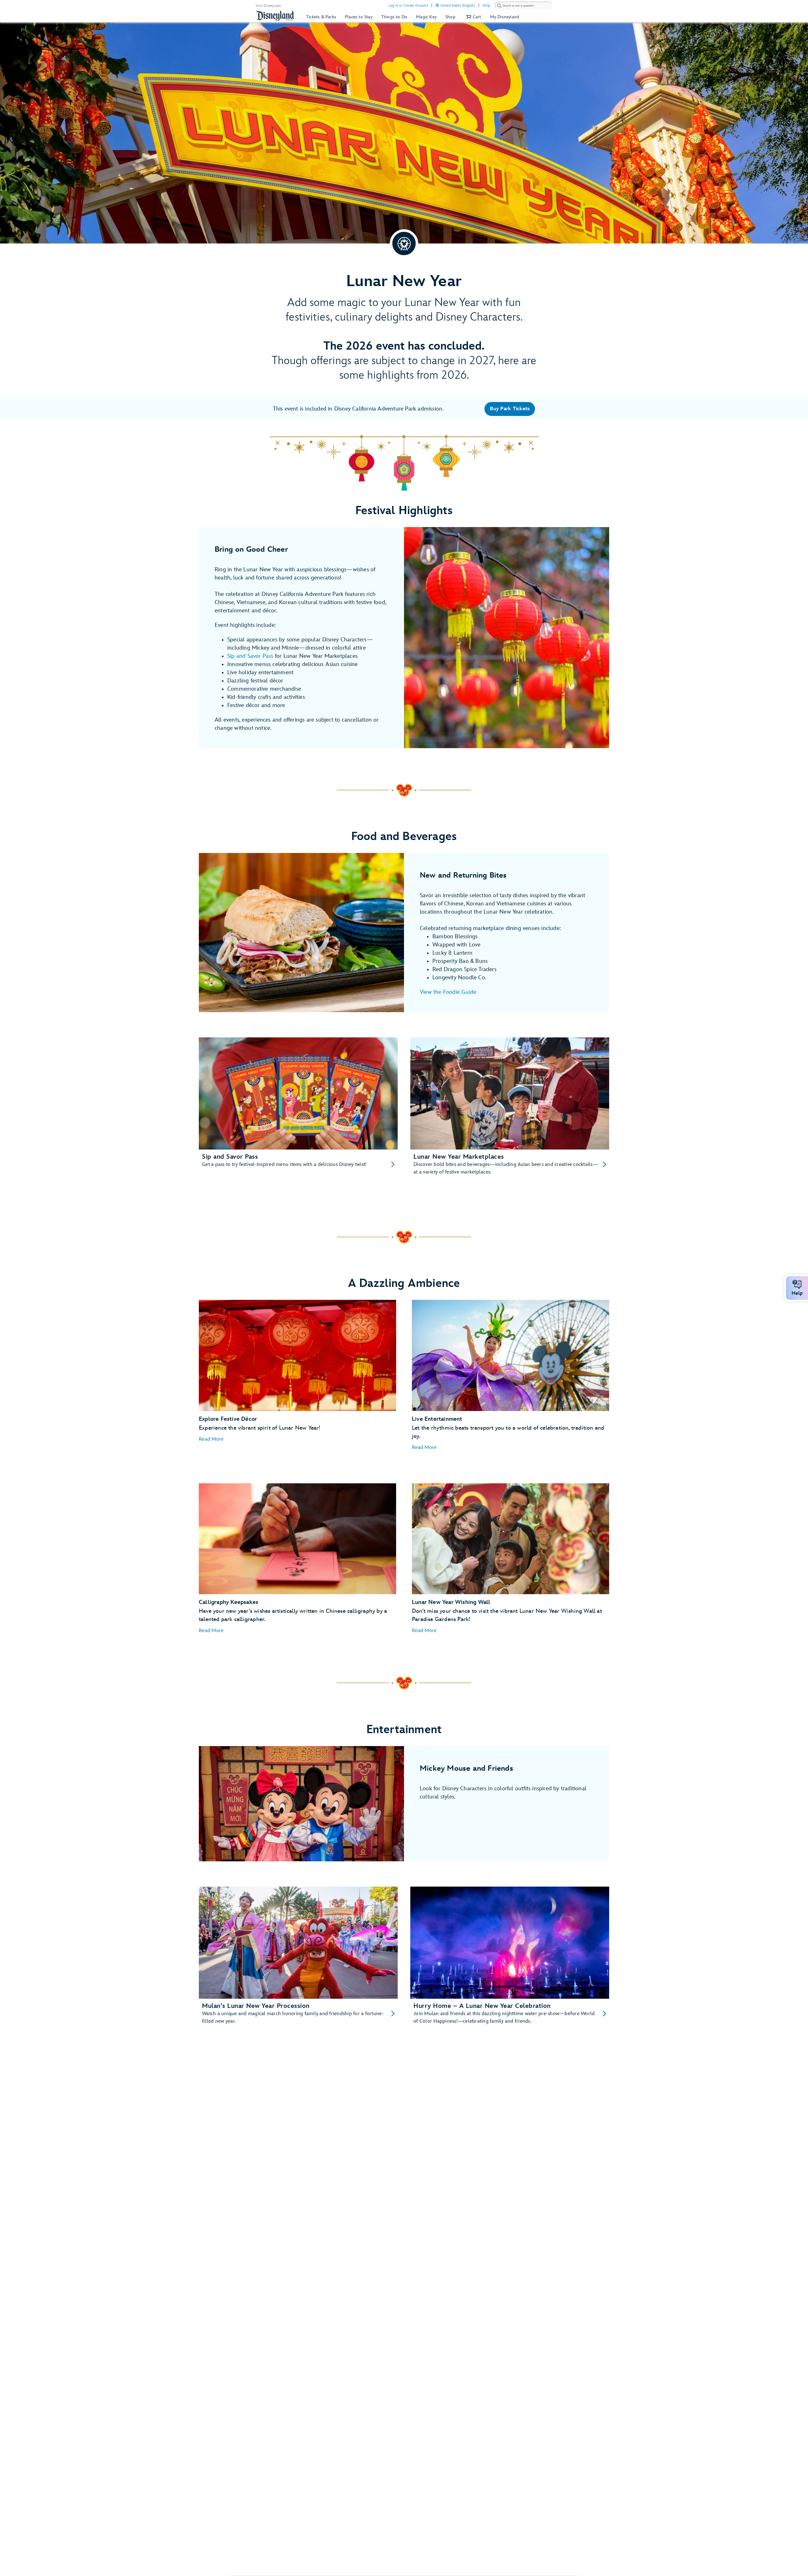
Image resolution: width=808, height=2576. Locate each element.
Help (486, 6)
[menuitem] (437, 5)
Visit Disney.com (268, 6)
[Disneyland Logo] (276, 16)
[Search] (499, 6)
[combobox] (524, 6)
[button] (473, 17)
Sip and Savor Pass (250, 656)
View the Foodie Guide (448, 992)
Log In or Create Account (408, 6)
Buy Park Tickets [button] (510, 409)
